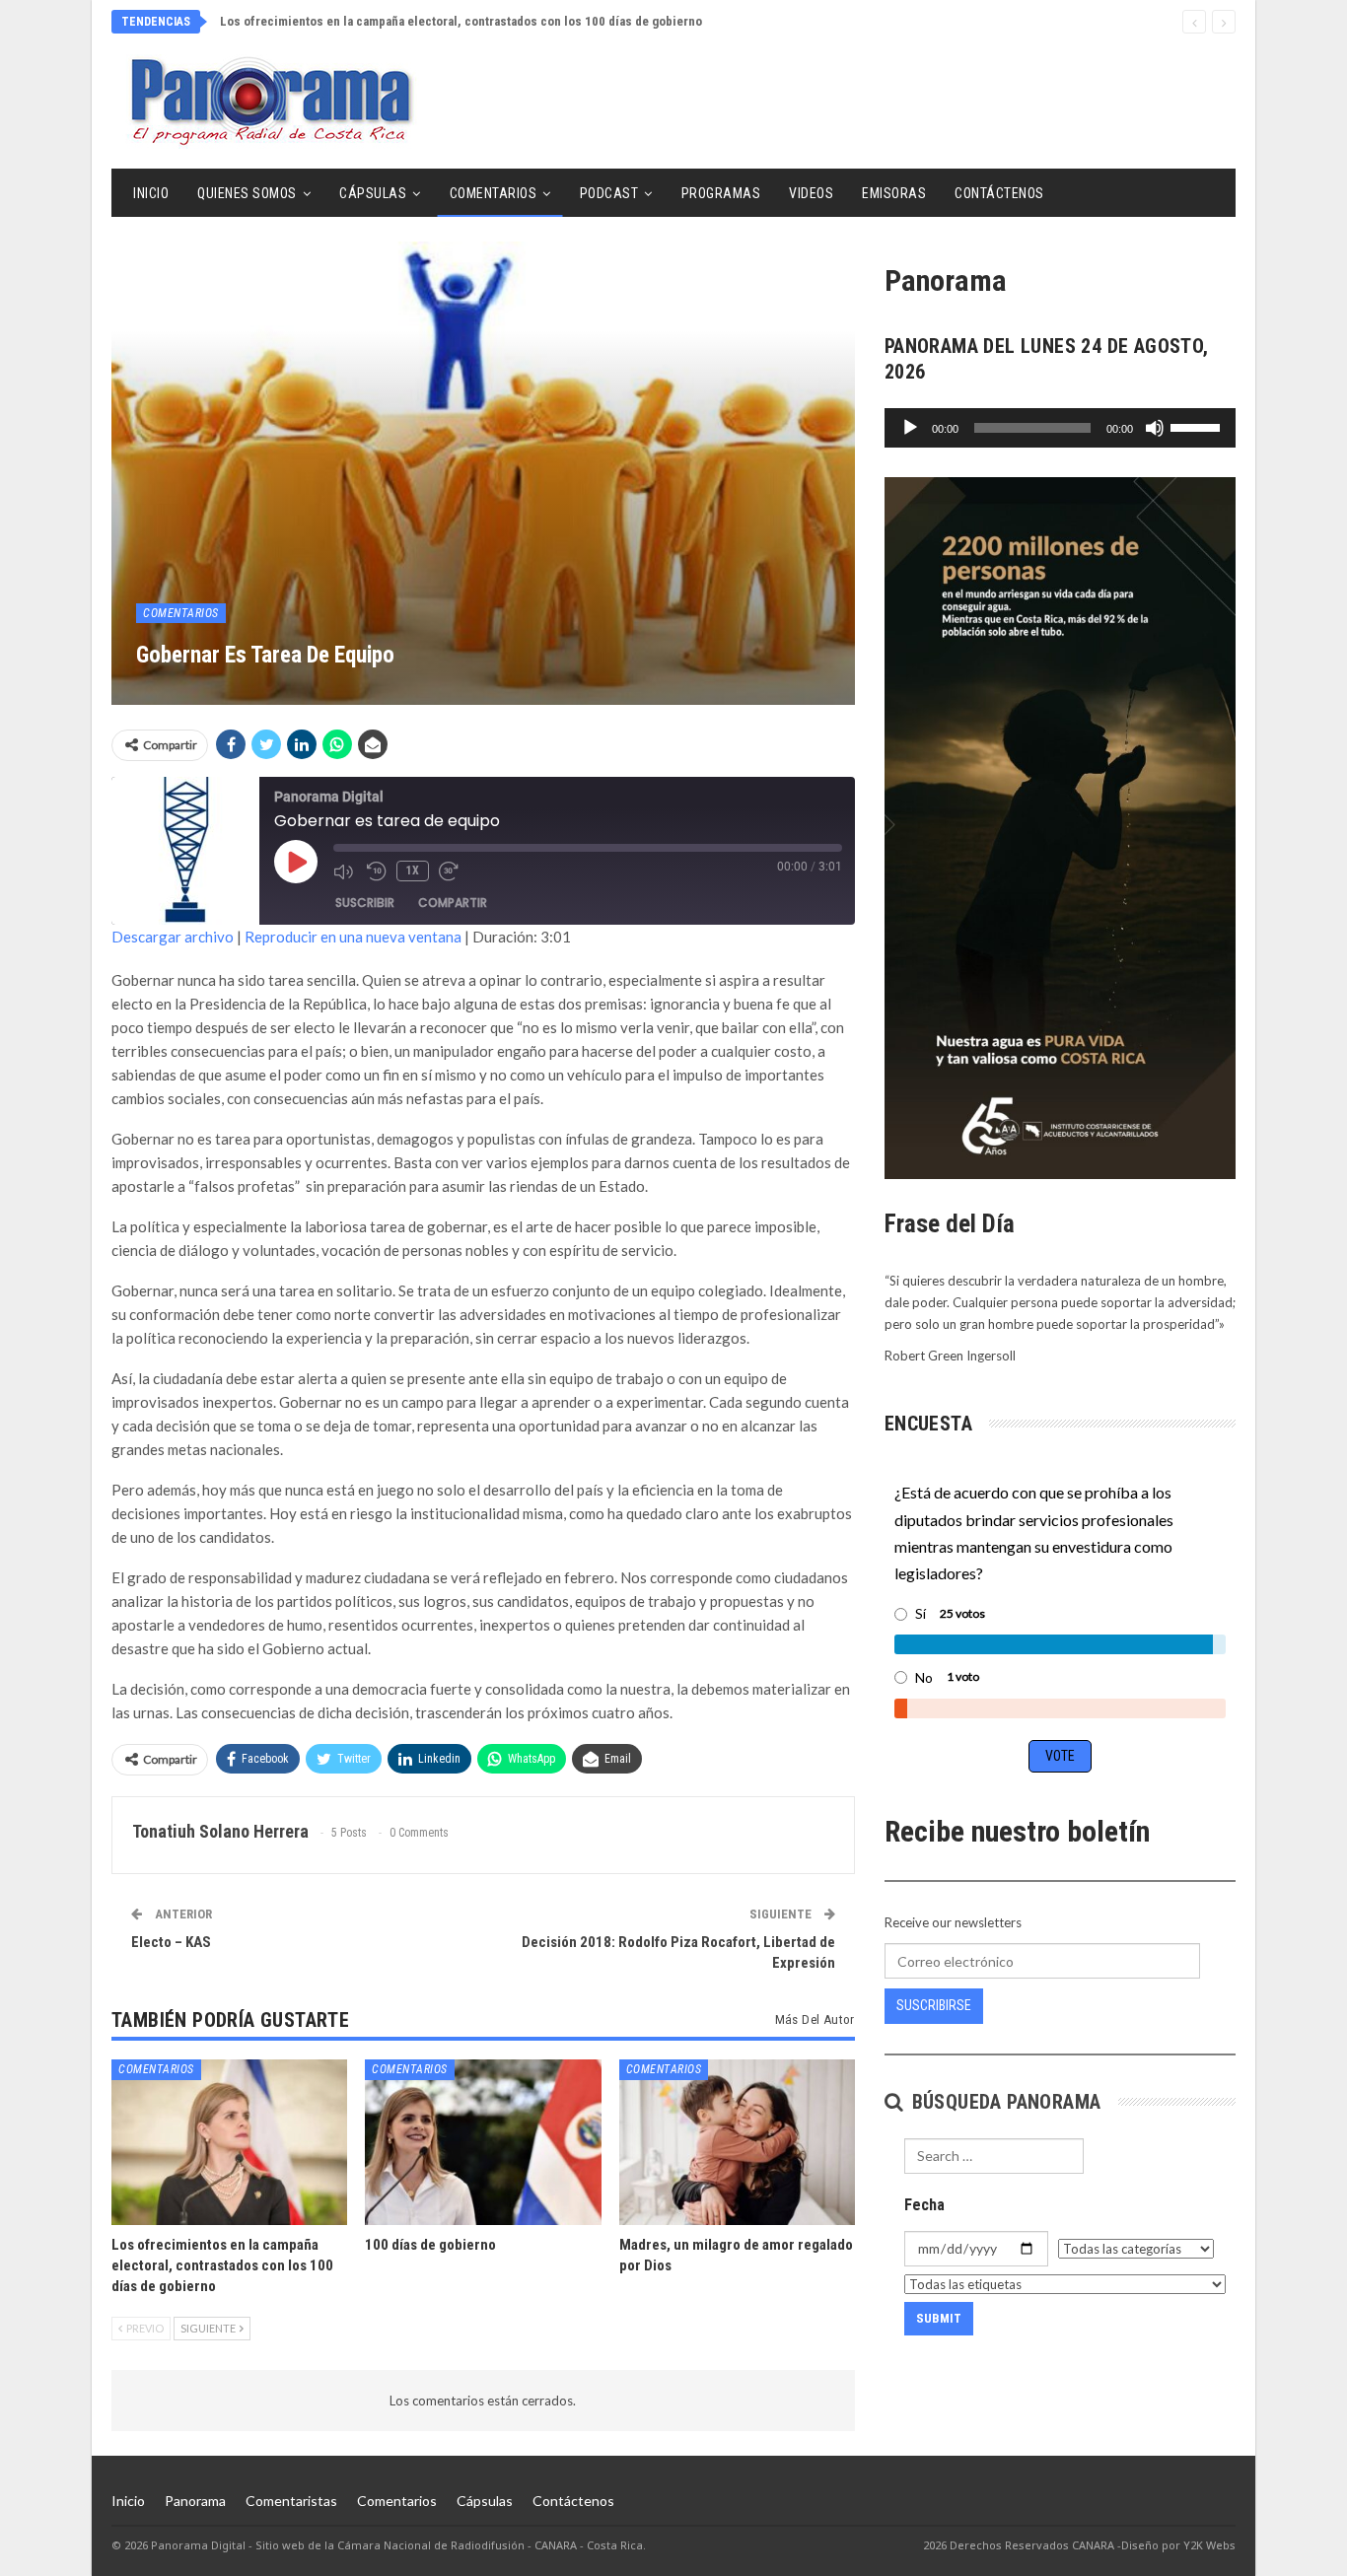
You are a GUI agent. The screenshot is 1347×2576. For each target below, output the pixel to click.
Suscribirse (934, 2005)
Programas (721, 193)
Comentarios (494, 193)
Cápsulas (373, 193)
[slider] (1198, 426)
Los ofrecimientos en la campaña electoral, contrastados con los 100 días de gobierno (461, 21)
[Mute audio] (345, 871)
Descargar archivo (173, 937)
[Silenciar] (1155, 428)
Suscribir (365, 903)
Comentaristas (291, 2501)
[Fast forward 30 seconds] (451, 871)
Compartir (453, 903)
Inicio (151, 193)
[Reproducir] (910, 428)
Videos (811, 193)
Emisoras (894, 193)
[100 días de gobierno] (483, 2142)
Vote (1060, 1756)
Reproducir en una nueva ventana (353, 937)
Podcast (609, 193)
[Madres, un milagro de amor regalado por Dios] (737, 2142)
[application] (1060, 428)
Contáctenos (999, 193)
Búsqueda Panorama (1003, 2102)
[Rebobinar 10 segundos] (377, 871)
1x (413, 870)
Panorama (195, 2501)
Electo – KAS (171, 1942)
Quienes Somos (247, 193)
